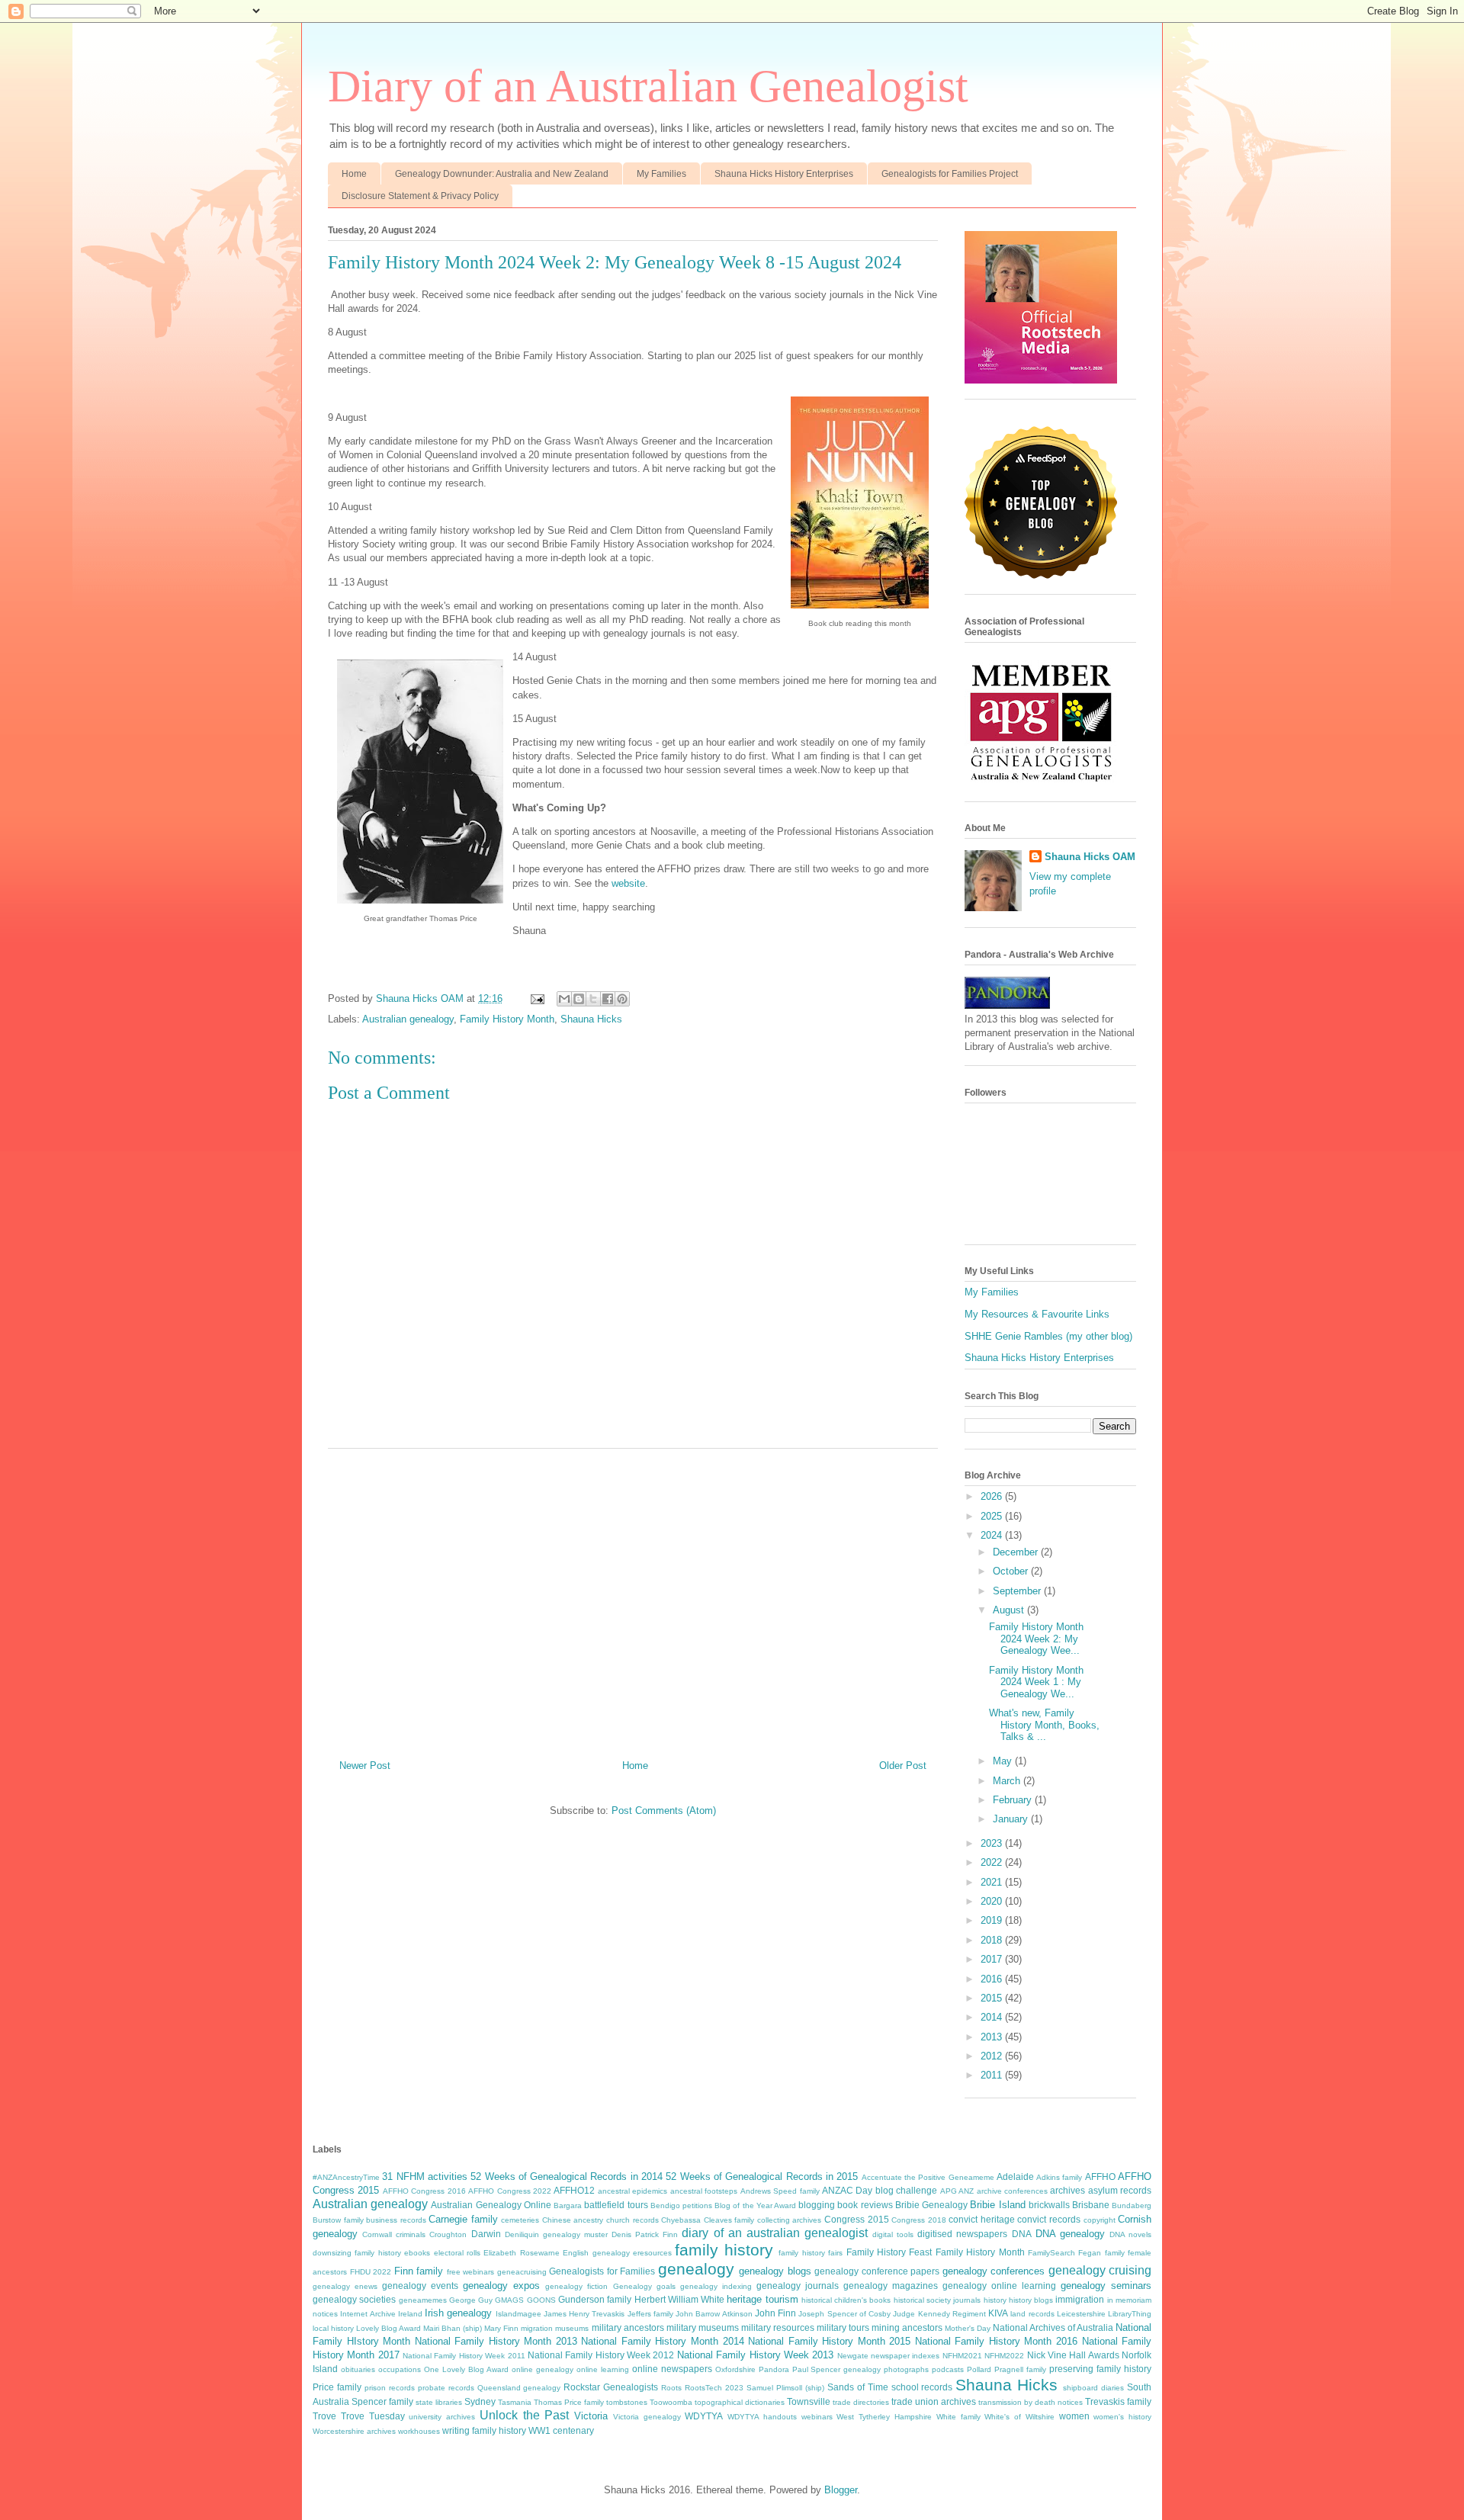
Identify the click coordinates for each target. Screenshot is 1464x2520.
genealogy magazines (891, 2286)
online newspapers (672, 2369)
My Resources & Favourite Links (1037, 1314)
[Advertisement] (633, 1598)
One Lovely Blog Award (466, 2369)
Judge (904, 2314)
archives (1067, 2190)
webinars (817, 2417)
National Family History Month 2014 (662, 2341)
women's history (1122, 2417)
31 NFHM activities (425, 2177)
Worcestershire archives (354, 2431)
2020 (993, 1901)
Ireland (410, 2314)
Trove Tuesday (373, 2416)
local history (333, 2328)
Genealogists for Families (602, 2271)
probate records (446, 2388)
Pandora (774, 2369)
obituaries (358, 2369)
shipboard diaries (1093, 2388)
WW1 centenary (561, 2430)
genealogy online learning (999, 2286)
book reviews (865, 2205)
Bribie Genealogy (931, 2205)
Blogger (841, 2490)
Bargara (568, 2205)
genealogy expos (501, 2286)
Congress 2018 (919, 2220)
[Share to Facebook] (608, 999)
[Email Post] (536, 998)
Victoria (591, 2416)
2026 (993, 1496)
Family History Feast (889, 2252)
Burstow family (338, 2220)
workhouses (419, 2431)
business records (396, 2220)
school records (922, 2387)
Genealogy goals (644, 2286)
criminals (411, 2234)
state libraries (439, 2402)
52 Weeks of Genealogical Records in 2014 (567, 2177)
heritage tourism (762, 2299)
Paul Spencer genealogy (837, 2369)
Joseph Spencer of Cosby (844, 2314)
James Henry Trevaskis (584, 2314)
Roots (671, 2388)
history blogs (1031, 2300)
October (1012, 1571)
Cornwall (377, 2234)
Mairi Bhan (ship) (453, 2328)
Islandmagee (518, 2314)
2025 (993, 1516)
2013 (993, 2037)
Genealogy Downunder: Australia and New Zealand (502, 174)
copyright (1100, 2220)
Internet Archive (368, 2314)
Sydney (480, 2401)
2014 (993, 2017)
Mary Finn (501, 2328)
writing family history (484, 2430)
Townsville (809, 2401)
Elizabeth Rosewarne (521, 2253)
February (1014, 1800)
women (1074, 2416)
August (1010, 1610)
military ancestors (628, 2327)
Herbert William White (680, 2299)
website (628, 883)
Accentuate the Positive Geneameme (928, 2177)
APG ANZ (957, 2191)
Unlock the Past (525, 2415)
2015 (993, 1998)
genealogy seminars (1106, 2286)
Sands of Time (858, 2387)
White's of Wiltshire (1019, 2417)
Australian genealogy (408, 1019)
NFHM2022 (1004, 2356)
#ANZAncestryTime (346, 2177)
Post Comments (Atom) (664, 1811)
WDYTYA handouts (762, 2417)
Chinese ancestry (573, 2220)
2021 (993, 1882)
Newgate (853, 2356)
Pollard (979, 2369)
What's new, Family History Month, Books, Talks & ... (1044, 1725)
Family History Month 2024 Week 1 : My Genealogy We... (1036, 1682)
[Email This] (564, 999)
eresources (652, 2253)
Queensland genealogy (519, 2388)
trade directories (861, 2402)
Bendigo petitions (681, 2205)
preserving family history (1100, 2369)
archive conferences (1012, 2191)
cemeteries (520, 2220)
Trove (324, 2416)
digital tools (893, 2234)
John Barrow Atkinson (714, 2314)
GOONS (541, 2300)
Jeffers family (650, 2314)
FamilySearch (1051, 2253)
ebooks (417, 2253)
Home (354, 174)
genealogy (696, 2269)
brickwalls (1049, 2205)
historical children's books (846, 2300)
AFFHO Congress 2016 (424, 2191)
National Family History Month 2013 (496, 2341)
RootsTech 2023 (714, 2388)
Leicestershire (1081, 2314)
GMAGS (509, 2300)
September (1018, 1591)
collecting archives (790, 2220)
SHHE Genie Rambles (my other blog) (1048, 1336)
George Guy (471, 2300)
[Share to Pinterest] (622, 999)
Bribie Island (997, 2205)
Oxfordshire (735, 2369)
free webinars (471, 2272)
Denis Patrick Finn (645, 2234)
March (1008, 1781)
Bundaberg (1132, 2205)
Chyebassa (681, 2220)
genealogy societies (354, 2299)
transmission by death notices (1031, 2402)
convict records (1049, 2219)
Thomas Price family (569, 2402)
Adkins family (1059, 2177)
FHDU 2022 (371, 2272)
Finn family (419, 2271)
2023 (993, 1843)
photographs (906, 2369)
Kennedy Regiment (952, 2314)
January (1012, 1819)
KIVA (998, 2313)
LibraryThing (1130, 2314)
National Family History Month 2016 (996, 2341)
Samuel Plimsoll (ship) (785, 2388)
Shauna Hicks (591, 1019)
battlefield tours (616, 2205)
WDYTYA (704, 2416)
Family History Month (507, 1019)
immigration (1080, 2299)
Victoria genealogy (647, 2417)
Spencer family (382, 2401)
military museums (703, 2327)
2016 (993, 1979)
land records (1032, 2314)
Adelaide (1015, 2177)
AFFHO (1100, 2177)
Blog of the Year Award (755, 2205)
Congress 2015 (857, 2219)
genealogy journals (798, 2286)
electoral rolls (457, 2253)
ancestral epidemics (632, 2191)
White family (958, 2417)
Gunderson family (595, 2299)
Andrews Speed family (780, 2191)
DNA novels (1130, 2234)
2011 (993, 2075)
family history (724, 2250)
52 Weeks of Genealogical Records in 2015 (762, 2177)
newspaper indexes (905, 2356)
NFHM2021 (962, 2356)
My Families (661, 174)
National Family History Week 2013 (755, 2355)
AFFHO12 (574, 2190)
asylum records (1120, 2190)
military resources (778, 2327)
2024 (993, 1535)
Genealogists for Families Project (950, 174)
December (1017, 1552)
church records (632, 2220)
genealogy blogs (775, 2271)
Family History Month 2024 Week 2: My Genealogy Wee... (1036, 1639)
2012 (993, 2056)
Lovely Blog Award (388, 2328)
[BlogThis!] (579, 999)
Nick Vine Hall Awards (1073, 2355)
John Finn (775, 2313)
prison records (390, 2388)
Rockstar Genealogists (611, 2387)
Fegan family (1101, 2253)
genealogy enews (345, 2286)
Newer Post (365, 1766)
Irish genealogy (458, 2313)
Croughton (448, 2234)
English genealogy (596, 2253)
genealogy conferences (994, 2271)
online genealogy (543, 2369)
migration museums (555, 2328)
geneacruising (522, 2272)
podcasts (948, 2369)
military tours (843, 2327)
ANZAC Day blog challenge (880, 2190)
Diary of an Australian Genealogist (648, 86)
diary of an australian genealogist (775, 2233)
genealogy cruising (1100, 2270)
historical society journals (937, 2300)
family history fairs (811, 2253)
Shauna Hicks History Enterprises (784, 174)
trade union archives (934, 2401)
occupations (400, 2369)
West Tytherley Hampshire (884, 2417)
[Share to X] (593, 999)
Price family (337, 2387)
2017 (993, 1959)
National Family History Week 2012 (601, 2355)
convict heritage (982, 2219)
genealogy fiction (576, 2286)
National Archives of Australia (1053, 2327)
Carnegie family (463, 2219)
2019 (993, 1920)
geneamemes (423, 2300)
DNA (1022, 2234)
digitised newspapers (962, 2234)
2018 (993, 1940)
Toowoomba (671, 2402)
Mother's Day (968, 2328)
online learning (603, 2369)
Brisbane (1091, 2205)
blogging (817, 2205)
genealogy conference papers (877, 2271)
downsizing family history (357, 2253)
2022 (993, 1862)
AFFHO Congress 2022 (510, 2191)
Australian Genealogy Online (491, 2205)
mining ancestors (907, 2327)
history (995, 2300)
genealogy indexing (716, 2286)
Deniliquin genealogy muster (556, 2234)
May (1004, 1761)
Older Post (903, 1766)
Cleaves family (729, 2220)
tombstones (627, 2402)
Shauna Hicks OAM (1090, 857)
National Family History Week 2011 (464, 2356)
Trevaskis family (1118, 2401)
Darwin (486, 2234)
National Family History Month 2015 (829, 2341)
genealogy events (420, 2286)
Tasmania (515, 2402)
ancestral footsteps (704, 2191)
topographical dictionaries (740, 2402)
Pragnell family (1020, 2369)
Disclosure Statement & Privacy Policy (420, 196)
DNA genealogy (1070, 2234)
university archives (442, 2417)
